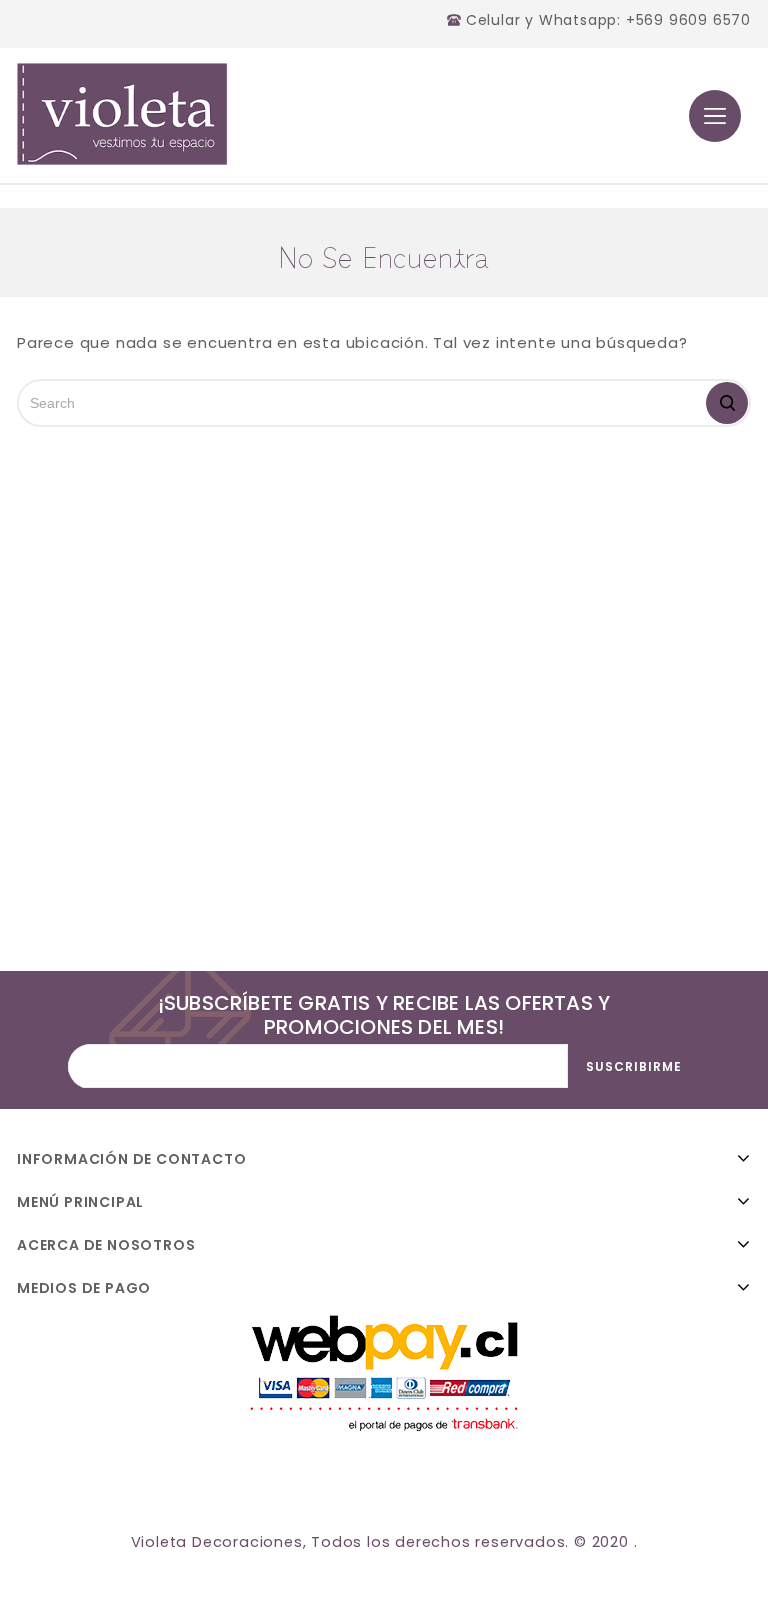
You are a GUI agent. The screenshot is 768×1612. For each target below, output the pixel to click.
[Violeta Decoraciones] (122, 114)
